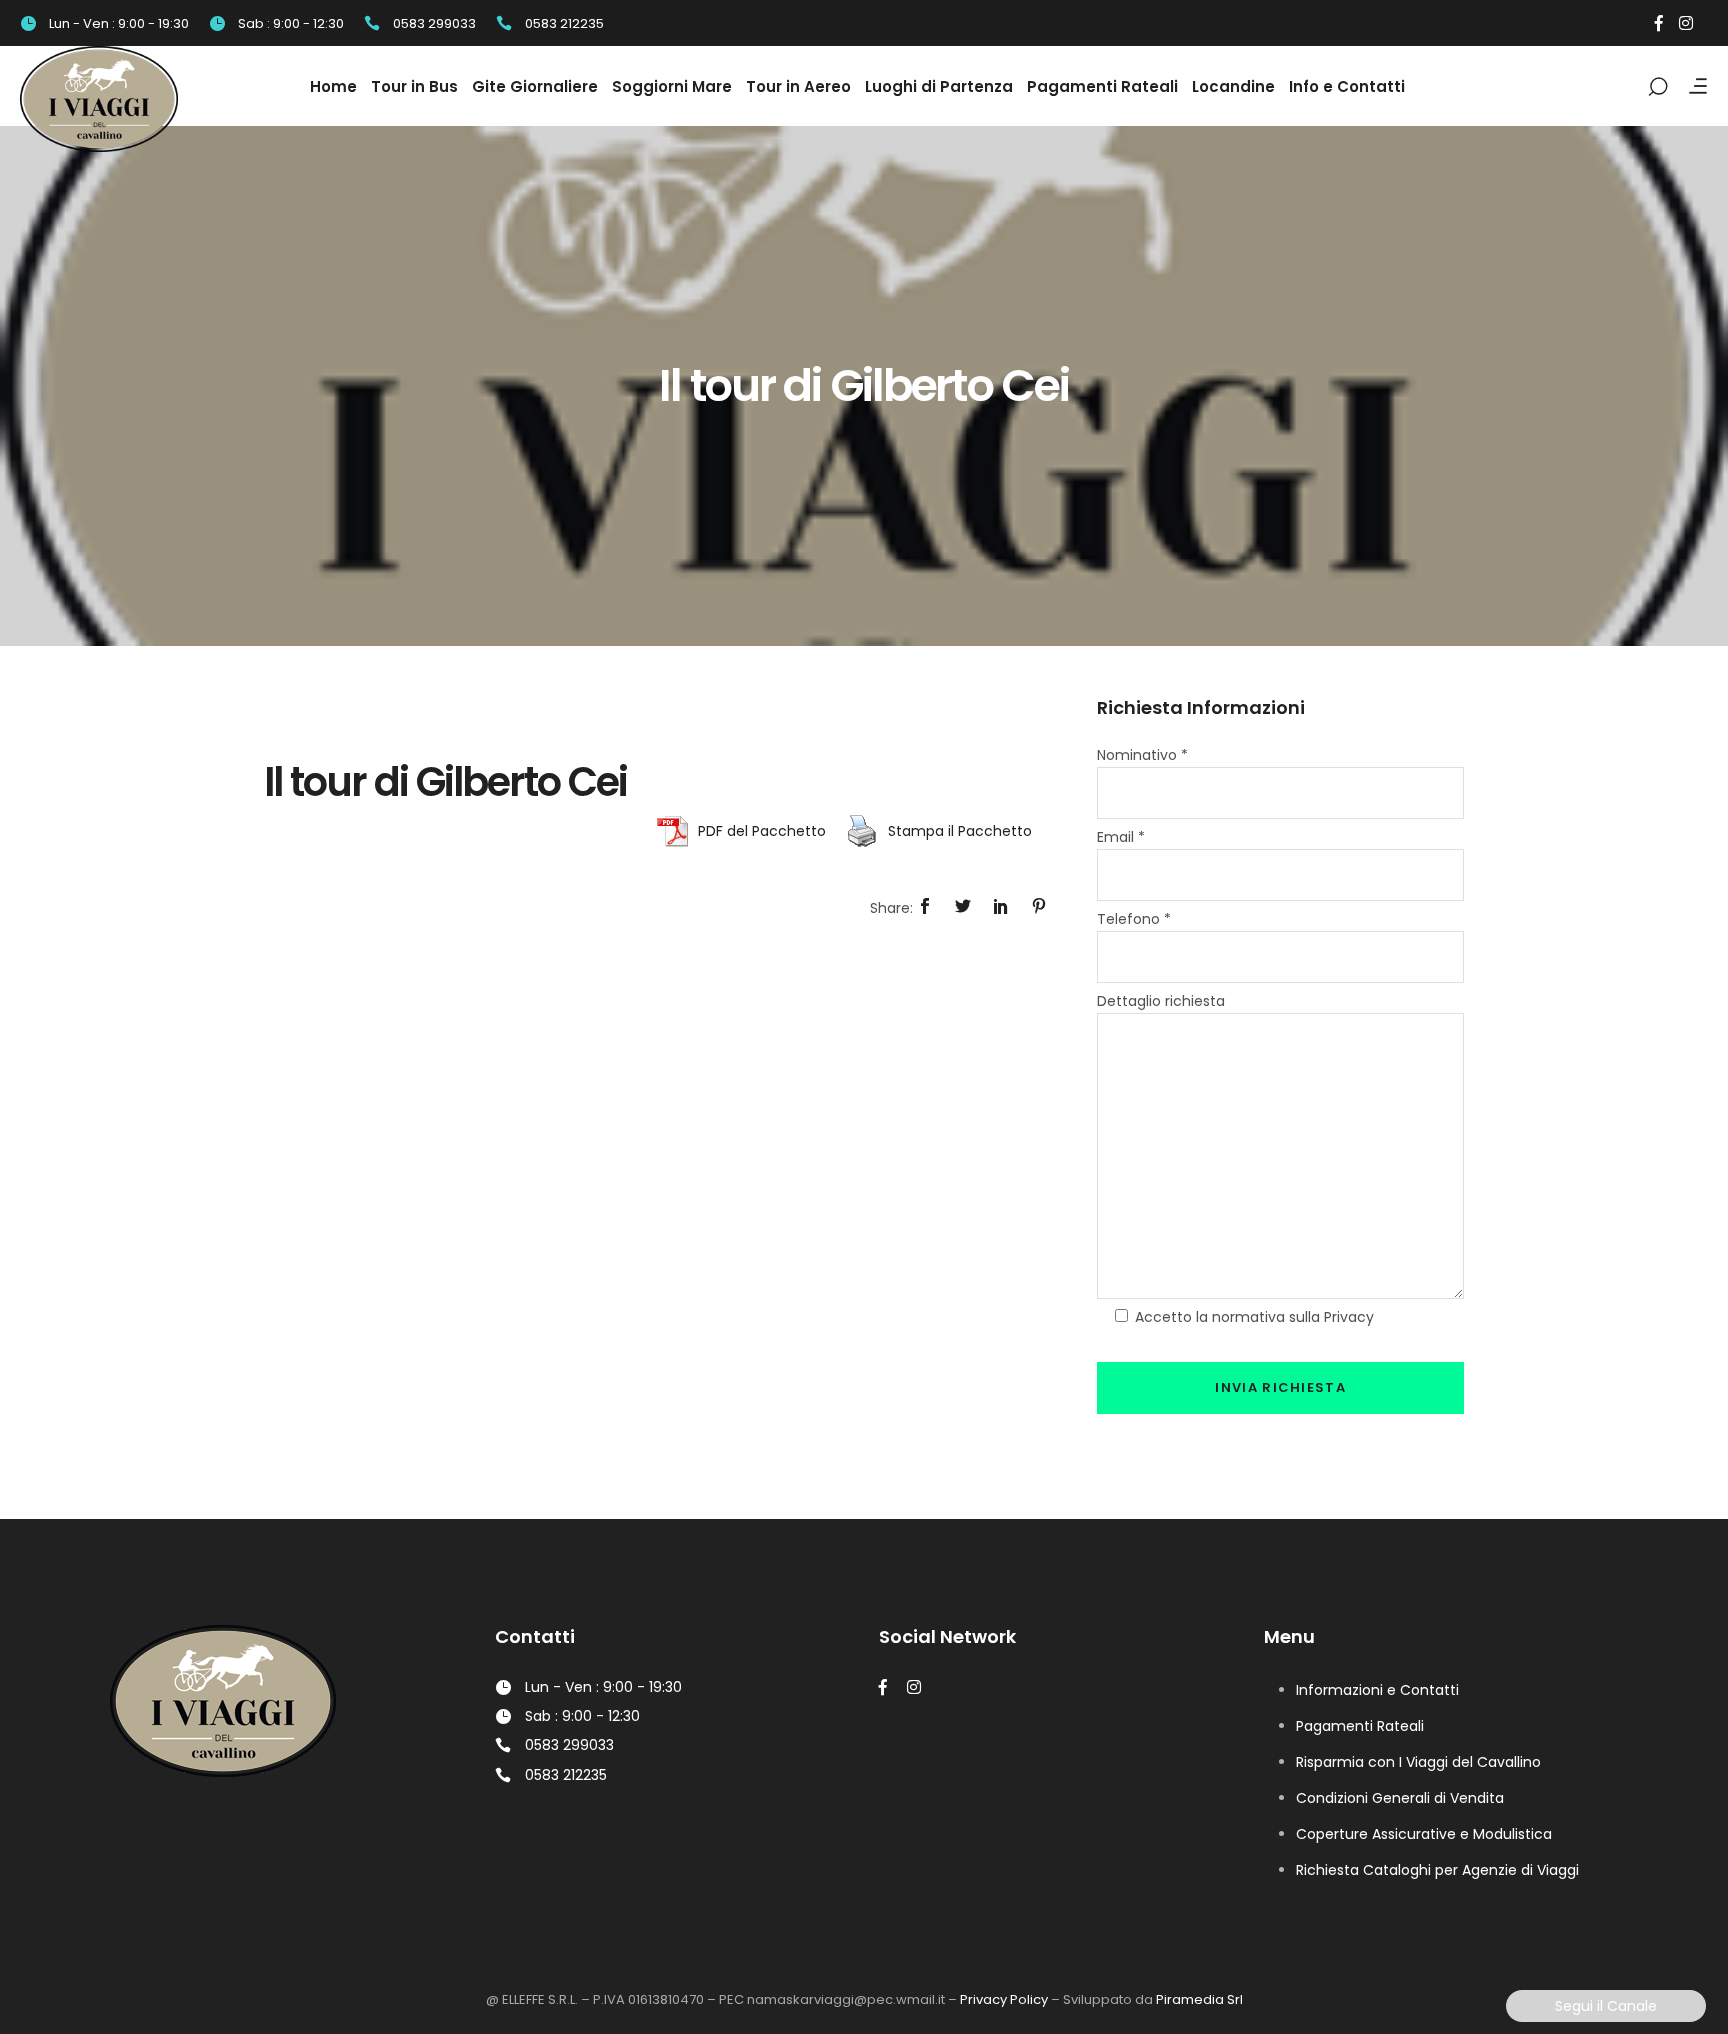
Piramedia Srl (1199, 1999)
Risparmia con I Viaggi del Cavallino (1418, 1762)
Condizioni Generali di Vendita (1400, 1798)
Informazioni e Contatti (1377, 1690)
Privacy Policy (1004, 1999)
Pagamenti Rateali (1360, 1726)
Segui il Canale (1606, 2006)
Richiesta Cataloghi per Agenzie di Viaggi (1437, 1870)
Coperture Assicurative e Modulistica (1424, 1834)
